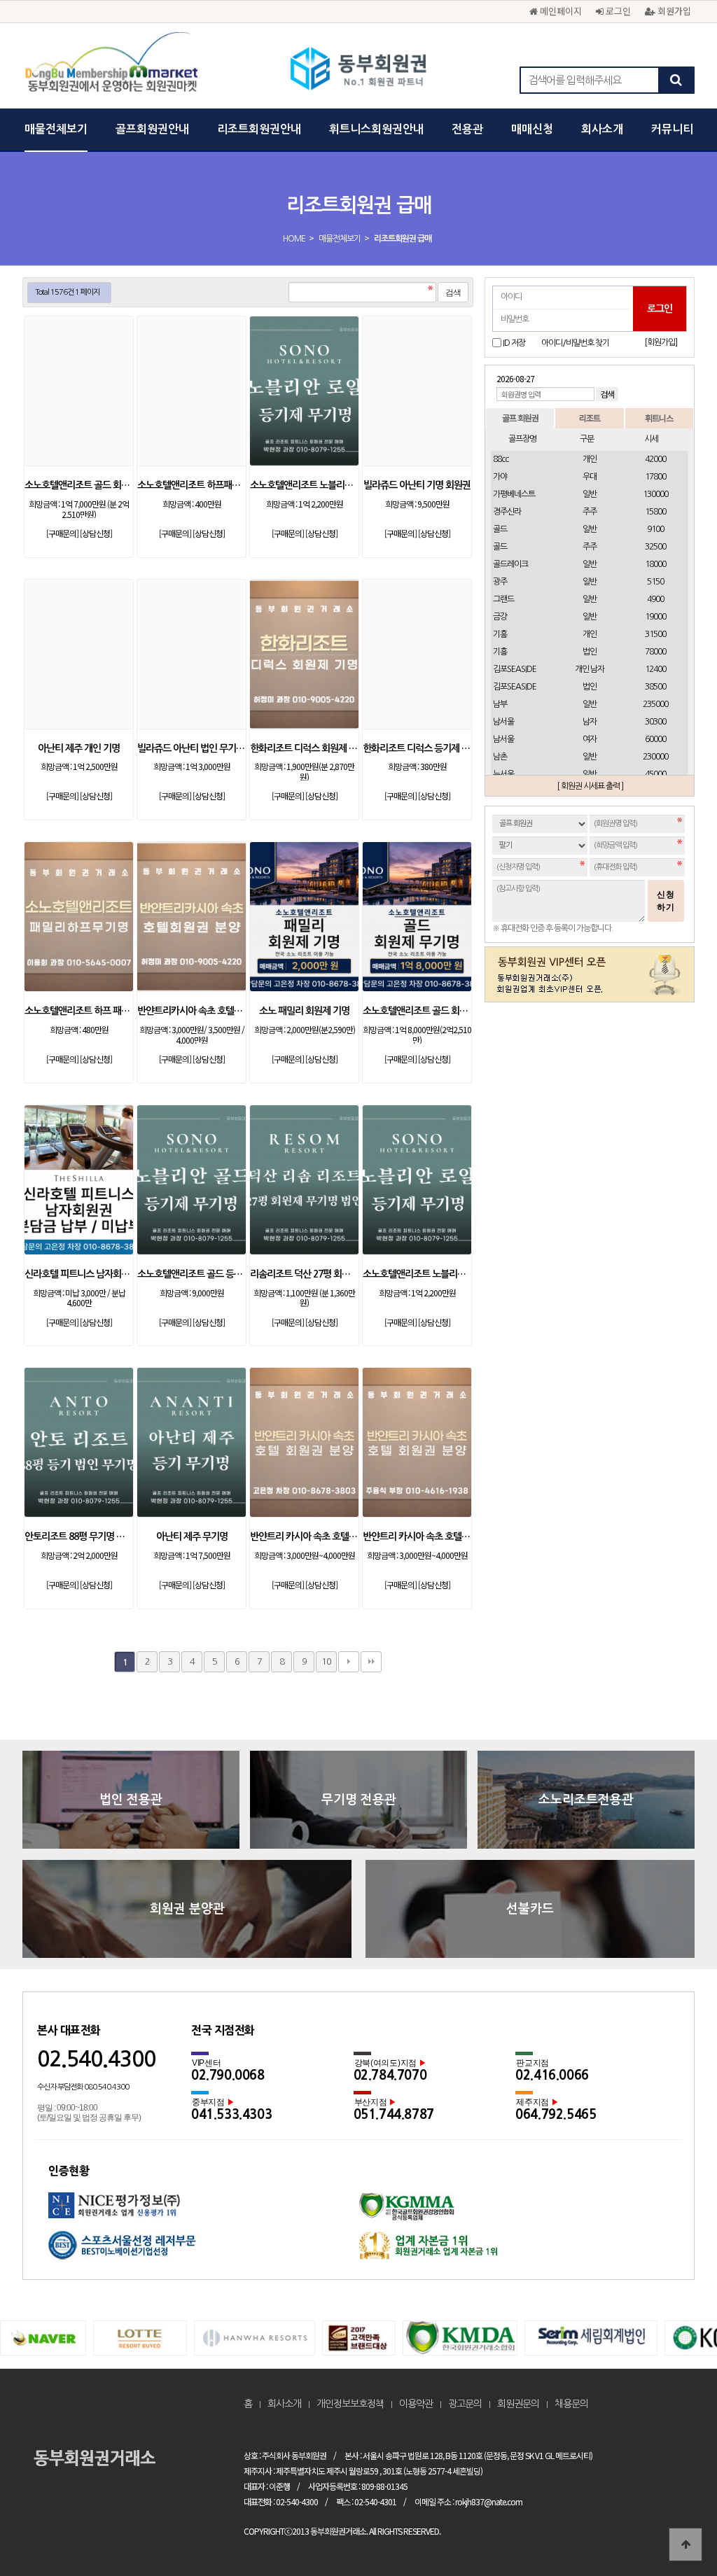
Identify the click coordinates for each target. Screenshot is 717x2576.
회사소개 (602, 129)
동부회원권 (359, 70)
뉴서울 (503, 774)
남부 (500, 704)
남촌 (500, 757)
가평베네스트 (514, 494)
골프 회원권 (520, 418)
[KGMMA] (514, 2212)
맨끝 (371, 1662)
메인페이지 (559, 11)
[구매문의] (62, 533)
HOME (294, 239)
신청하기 (666, 901)
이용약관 (416, 2404)
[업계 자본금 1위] (514, 2250)
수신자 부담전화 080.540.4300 (83, 2087)
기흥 (500, 634)
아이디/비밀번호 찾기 (575, 343)
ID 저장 (514, 343)
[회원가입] (661, 342)
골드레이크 (510, 564)
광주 (500, 582)
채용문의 (571, 2404)
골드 (500, 529)
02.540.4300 (96, 2059)
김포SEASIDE (515, 669)
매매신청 (532, 129)
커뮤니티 (672, 129)
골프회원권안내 (152, 129)
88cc (501, 459)
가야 (500, 477)
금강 (500, 617)
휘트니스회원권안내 (376, 129)
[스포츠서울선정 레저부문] (203, 2250)
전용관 (467, 129)
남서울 (503, 722)
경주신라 (507, 512)
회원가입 (673, 11)
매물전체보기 (56, 129)
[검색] (676, 80)
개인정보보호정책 (350, 2404)
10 (326, 1661)
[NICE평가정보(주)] (203, 2212)
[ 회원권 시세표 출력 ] (590, 786)
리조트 (590, 418)
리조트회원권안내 (259, 129)
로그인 (617, 11)
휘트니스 (659, 418)
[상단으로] (685, 2544)
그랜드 (503, 599)
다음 (349, 1662)
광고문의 (465, 2404)
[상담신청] (96, 533)
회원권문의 (518, 2404)
